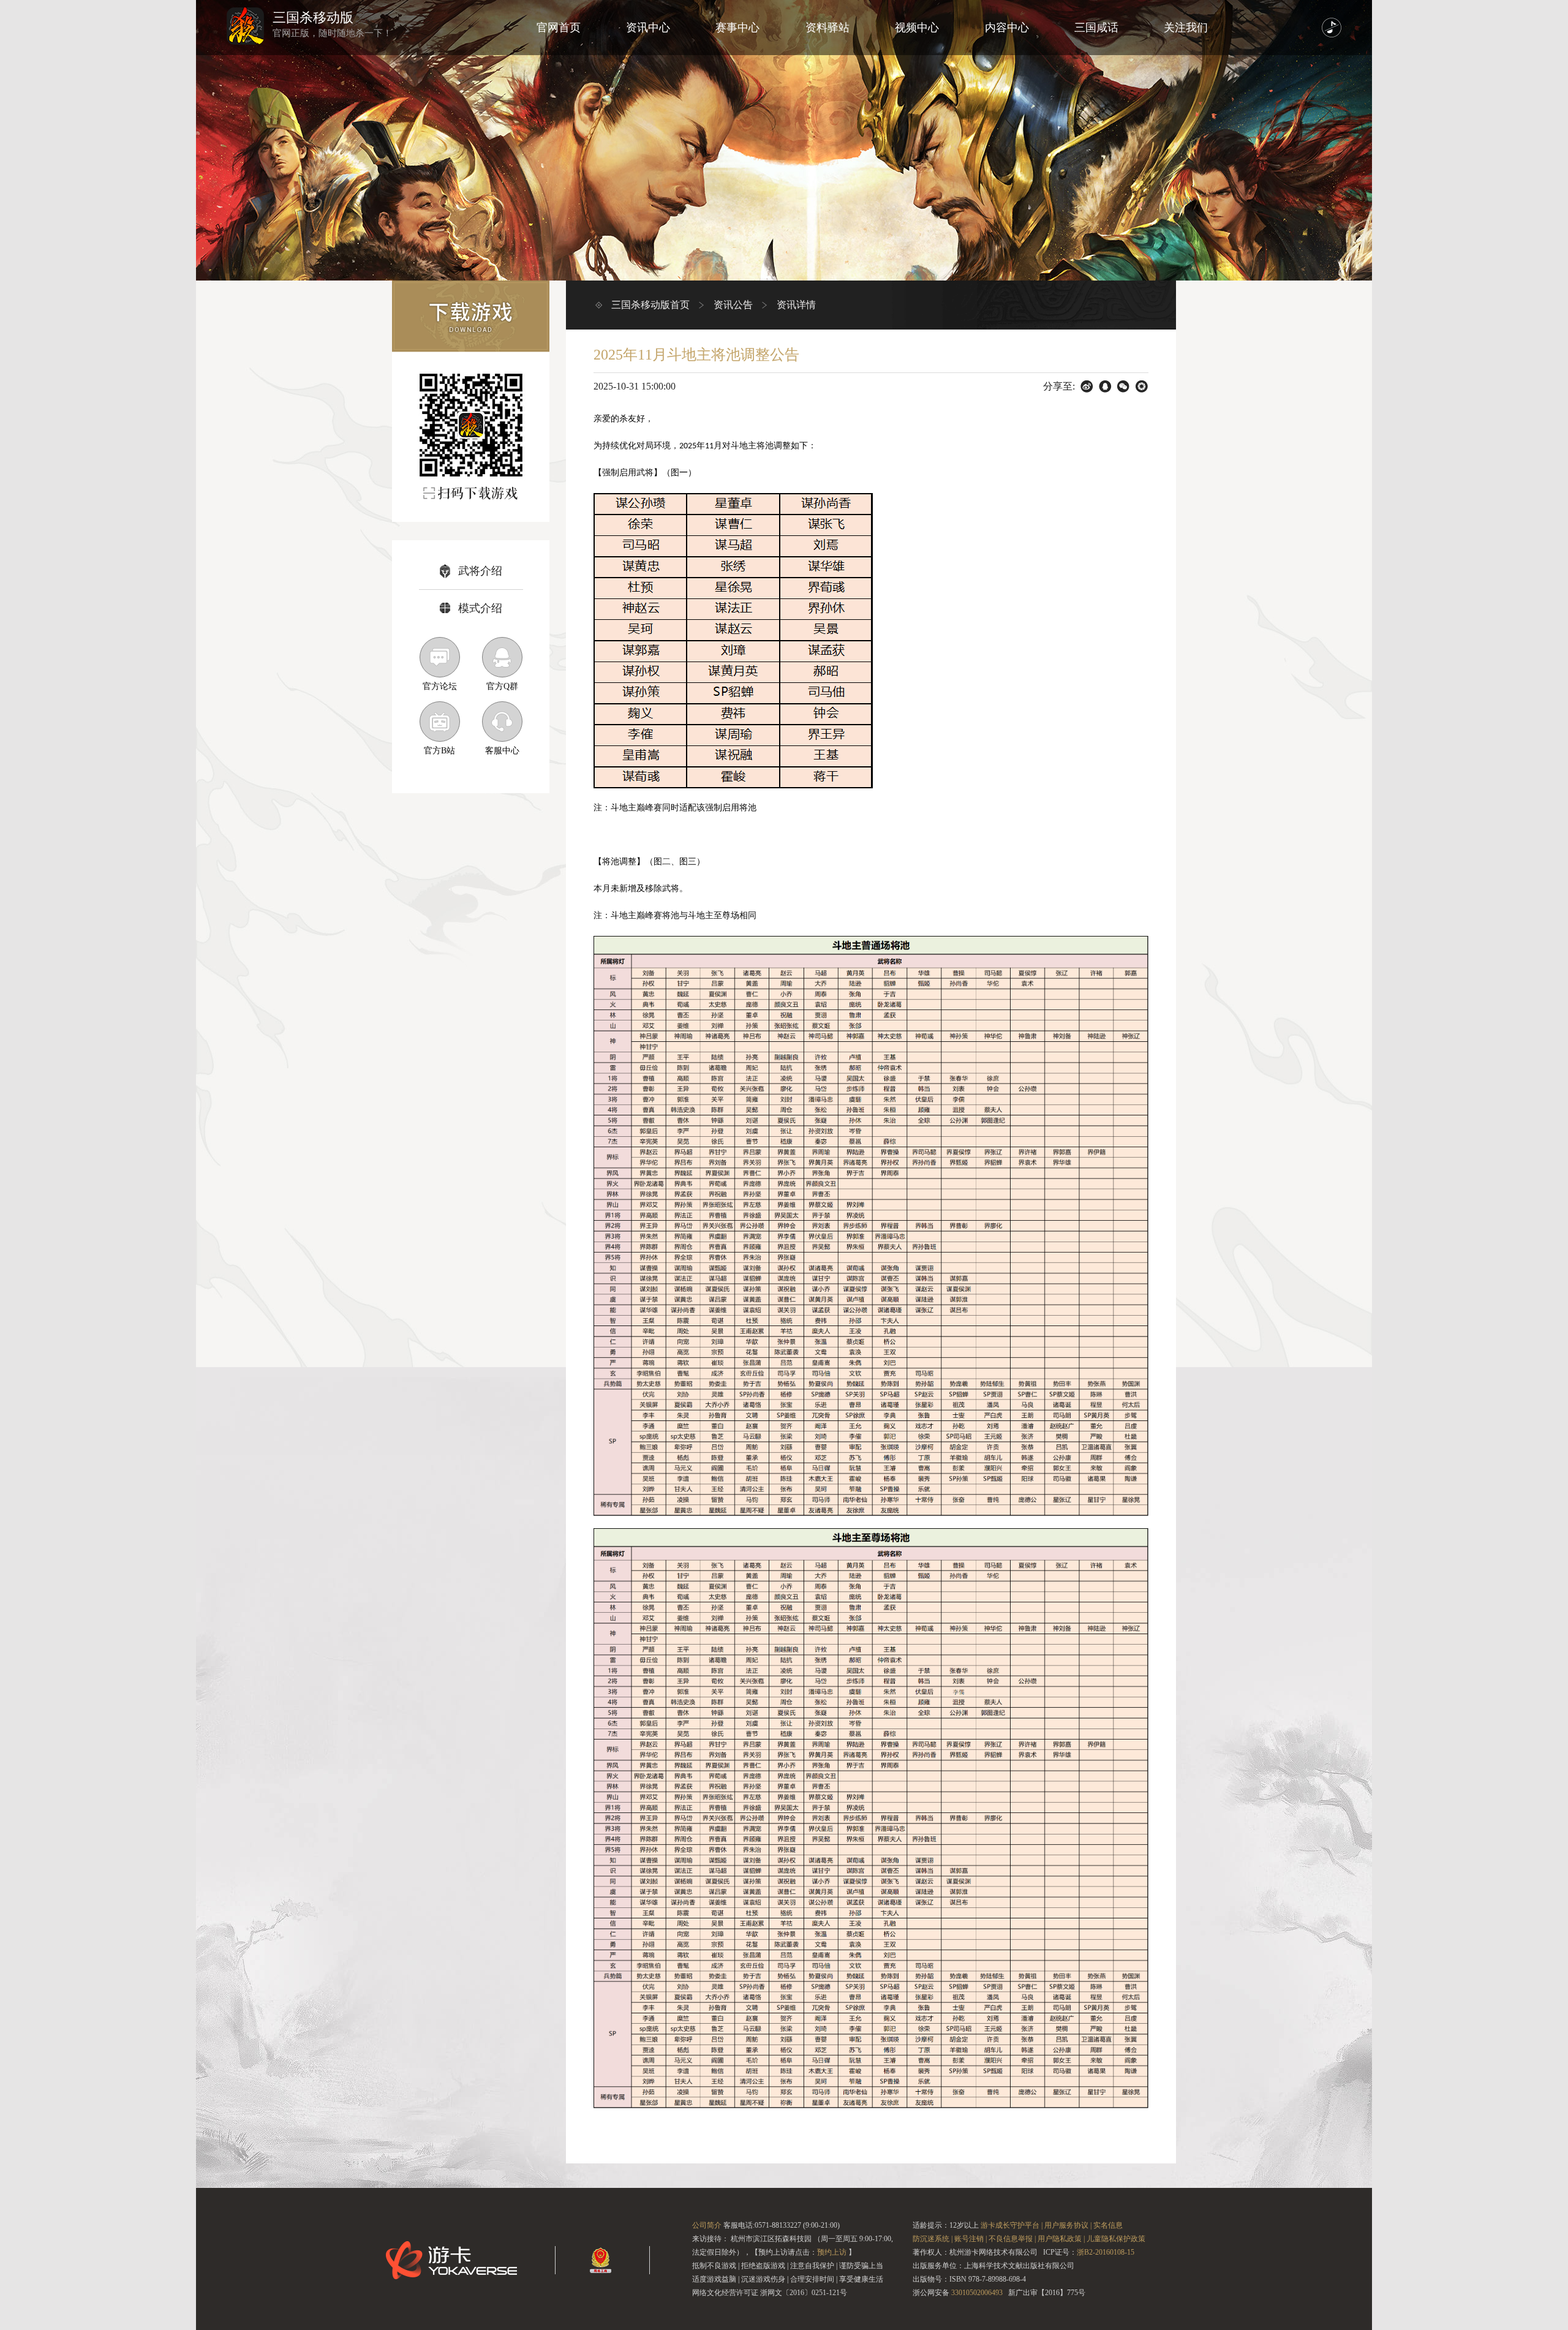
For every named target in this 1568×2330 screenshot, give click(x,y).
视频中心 (917, 28)
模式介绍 (480, 608)
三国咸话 (1096, 28)
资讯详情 (796, 305)
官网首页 (559, 28)
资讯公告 (733, 305)
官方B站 (439, 751)
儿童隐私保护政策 (1116, 2239)
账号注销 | (971, 2239)
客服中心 (502, 751)
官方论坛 (440, 686)
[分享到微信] (1124, 387)
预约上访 (832, 2252)
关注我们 (1186, 28)
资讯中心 (648, 28)
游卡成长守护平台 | (1012, 2225)
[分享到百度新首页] (1087, 387)
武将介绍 (480, 571)
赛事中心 (737, 28)
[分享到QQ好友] (1105, 387)
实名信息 (1108, 2225)
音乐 (1332, 28)
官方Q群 (502, 686)
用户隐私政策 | (1061, 2239)
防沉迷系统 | (933, 2239)
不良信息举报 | (1012, 2239)
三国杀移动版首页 (650, 305)
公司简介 (707, 2225)
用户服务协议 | (1068, 2225)
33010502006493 (977, 2293)
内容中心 (1007, 28)
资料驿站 (827, 28)
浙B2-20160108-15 (1106, 2252)
